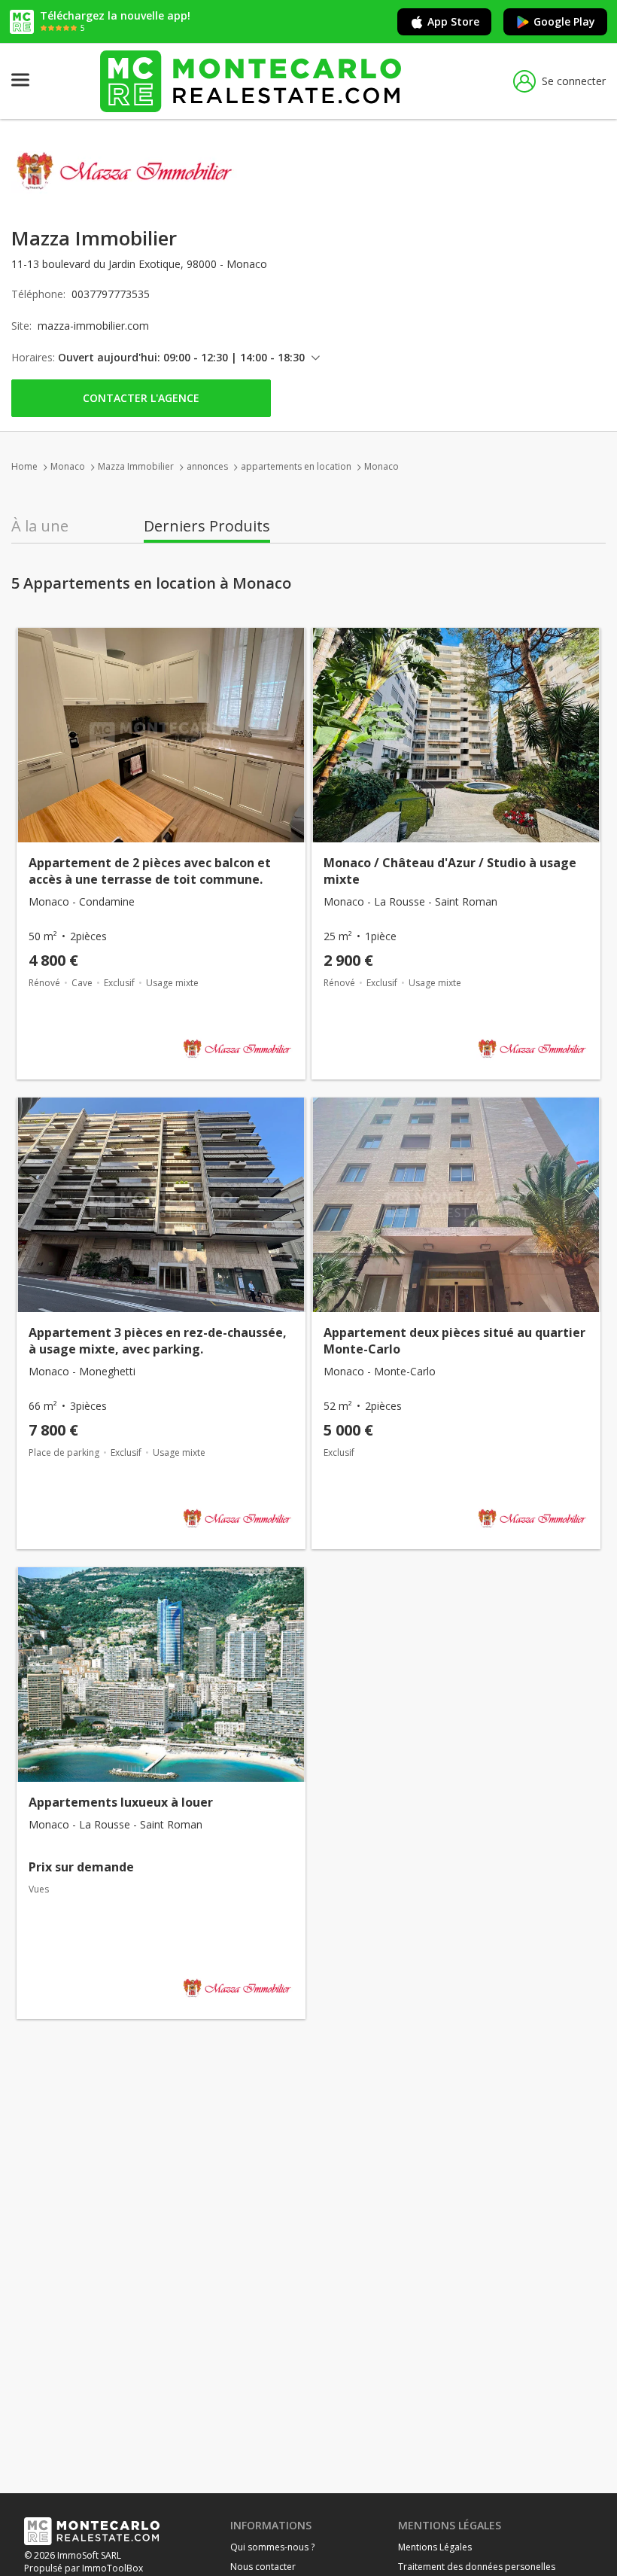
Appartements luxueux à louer (121, 1802)
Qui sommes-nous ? (272, 2547)
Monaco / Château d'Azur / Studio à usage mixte (450, 871)
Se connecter (574, 81)
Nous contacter (263, 2567)
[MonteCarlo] (251, 81)
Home (24, 466)
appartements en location (296, 466)
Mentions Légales (435, 2547)
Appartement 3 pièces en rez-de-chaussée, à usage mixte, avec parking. (158, 1341)
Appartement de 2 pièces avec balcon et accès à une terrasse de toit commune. (150, 871)
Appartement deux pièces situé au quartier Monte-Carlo (454, 1341)
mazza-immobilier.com (93, 326)
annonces (207, 466)
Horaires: (33, 357)
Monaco (68, 466)
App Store (453, 21)
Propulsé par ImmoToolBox (84, 2568)
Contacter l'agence (141, 398)
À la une (40, 526)
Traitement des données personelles (477, 2567)
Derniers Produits (207, 526)
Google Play (564, 21)
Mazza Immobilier (136, 466)
